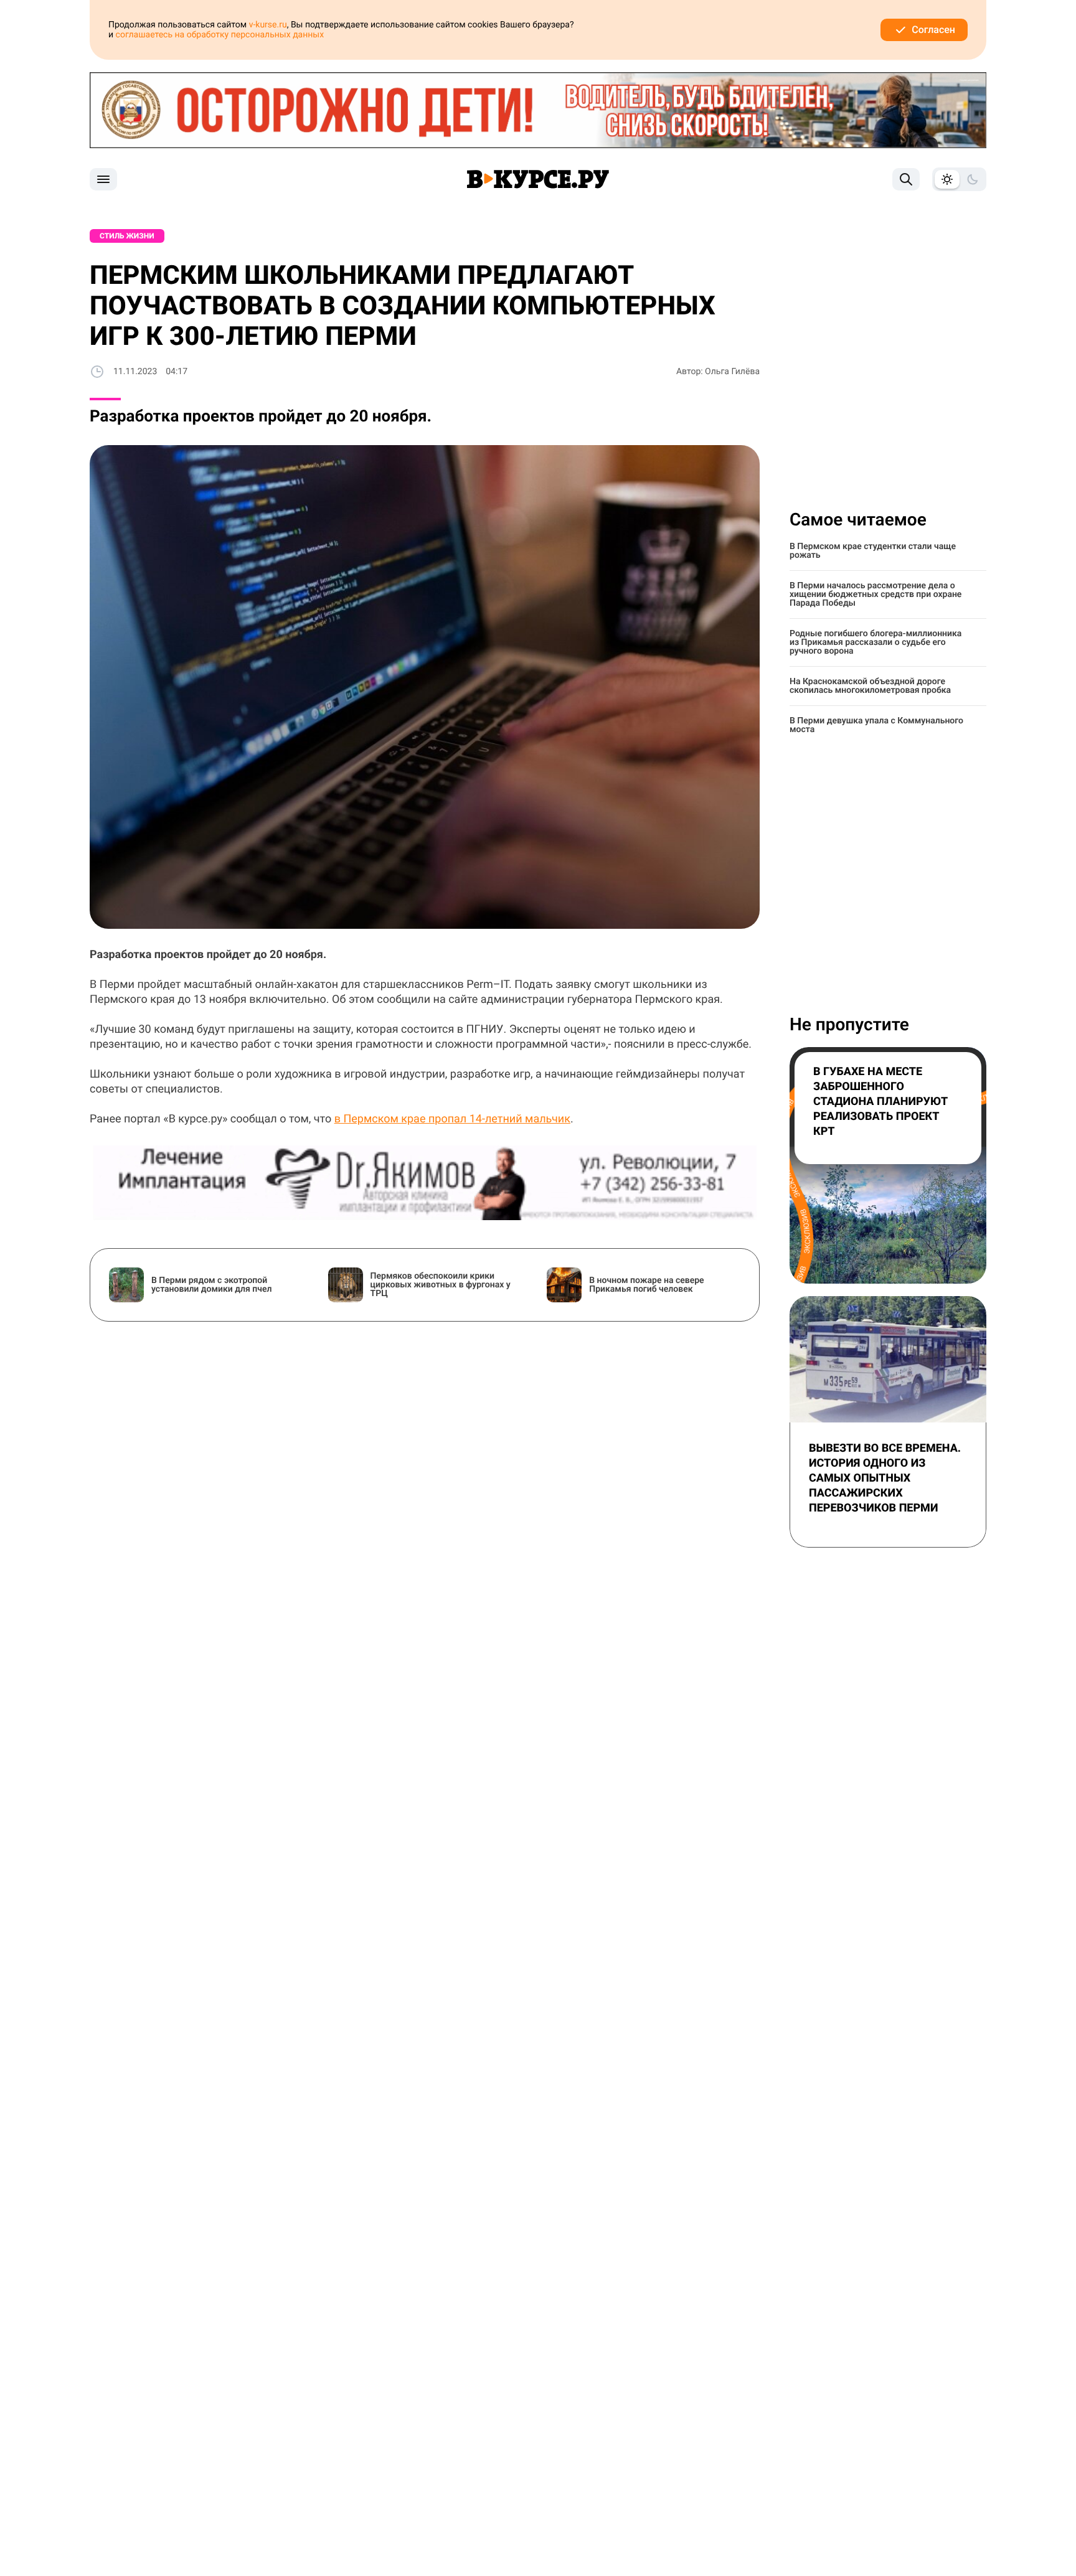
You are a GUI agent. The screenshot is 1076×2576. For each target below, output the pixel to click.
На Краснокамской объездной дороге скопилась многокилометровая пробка (870, 686)
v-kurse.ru (268, 25)
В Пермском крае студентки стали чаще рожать (873, 551)
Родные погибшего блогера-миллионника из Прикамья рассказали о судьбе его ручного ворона (875, 642)
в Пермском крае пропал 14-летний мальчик (452, 1119)
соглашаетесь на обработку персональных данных (220, 35)
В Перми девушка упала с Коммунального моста (876, 725)
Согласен (933, 30)
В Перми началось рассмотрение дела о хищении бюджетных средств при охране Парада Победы (875, 595)
